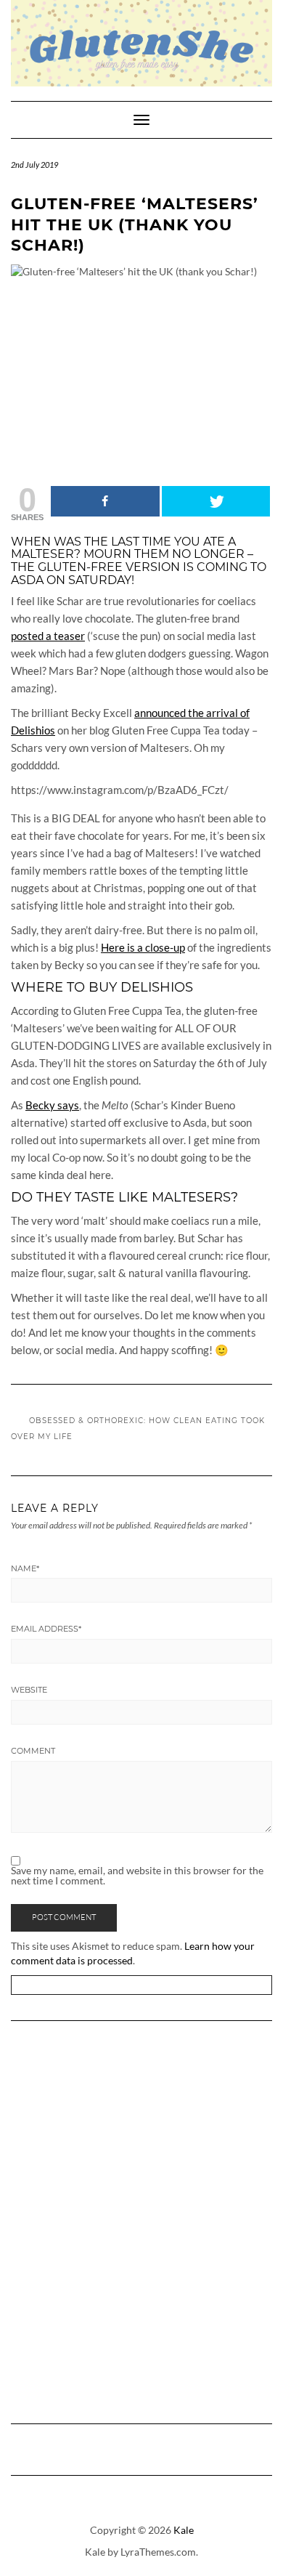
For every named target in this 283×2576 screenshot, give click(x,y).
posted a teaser (48, 636)
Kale (184, 2530)
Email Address (46, 1629)
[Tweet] (216, 501)
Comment (33, 1751)
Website (29, 1690)
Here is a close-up (143, 947)
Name (25, 1568)
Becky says (52, 1105)
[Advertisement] (141, 2224)
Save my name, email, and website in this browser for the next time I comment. (137, 1876)
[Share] (105, 501)
